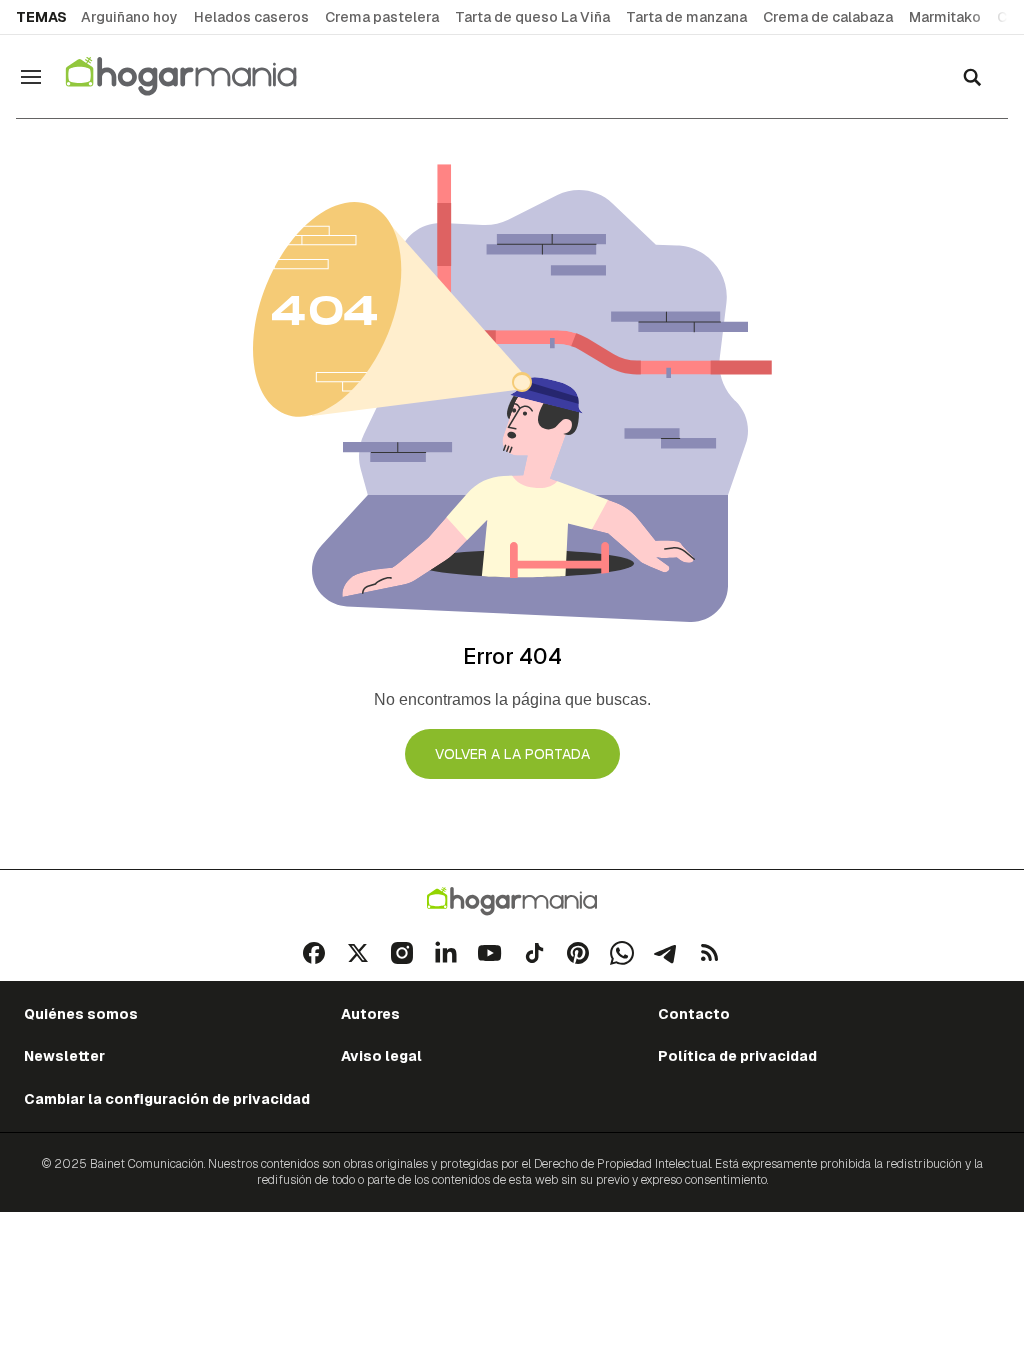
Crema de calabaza (828, 17)
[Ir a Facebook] (314, 953)
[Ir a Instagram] (402, 953)
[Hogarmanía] (202, 76)
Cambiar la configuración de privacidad (167, 1099)
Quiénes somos (81, 1014)
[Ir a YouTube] (490, 953)
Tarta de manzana (686, 17)
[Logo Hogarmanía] (512, 901)
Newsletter (64, 1056)
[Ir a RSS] (710, 953)
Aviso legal (381, 1056)
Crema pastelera (382, 17)
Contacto (694, 1014)
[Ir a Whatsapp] (622, 953)
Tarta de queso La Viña (532, 17)
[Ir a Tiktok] (534, 953)
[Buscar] (972, 77)
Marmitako (945, 17)
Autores (370, 1014)
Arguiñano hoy (129, 17)
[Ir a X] (358, 953)
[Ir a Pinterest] (578, 953)
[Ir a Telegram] (666, 953)
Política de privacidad (737, 1056)
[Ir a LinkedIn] (446, 953)
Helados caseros (251, 17)
